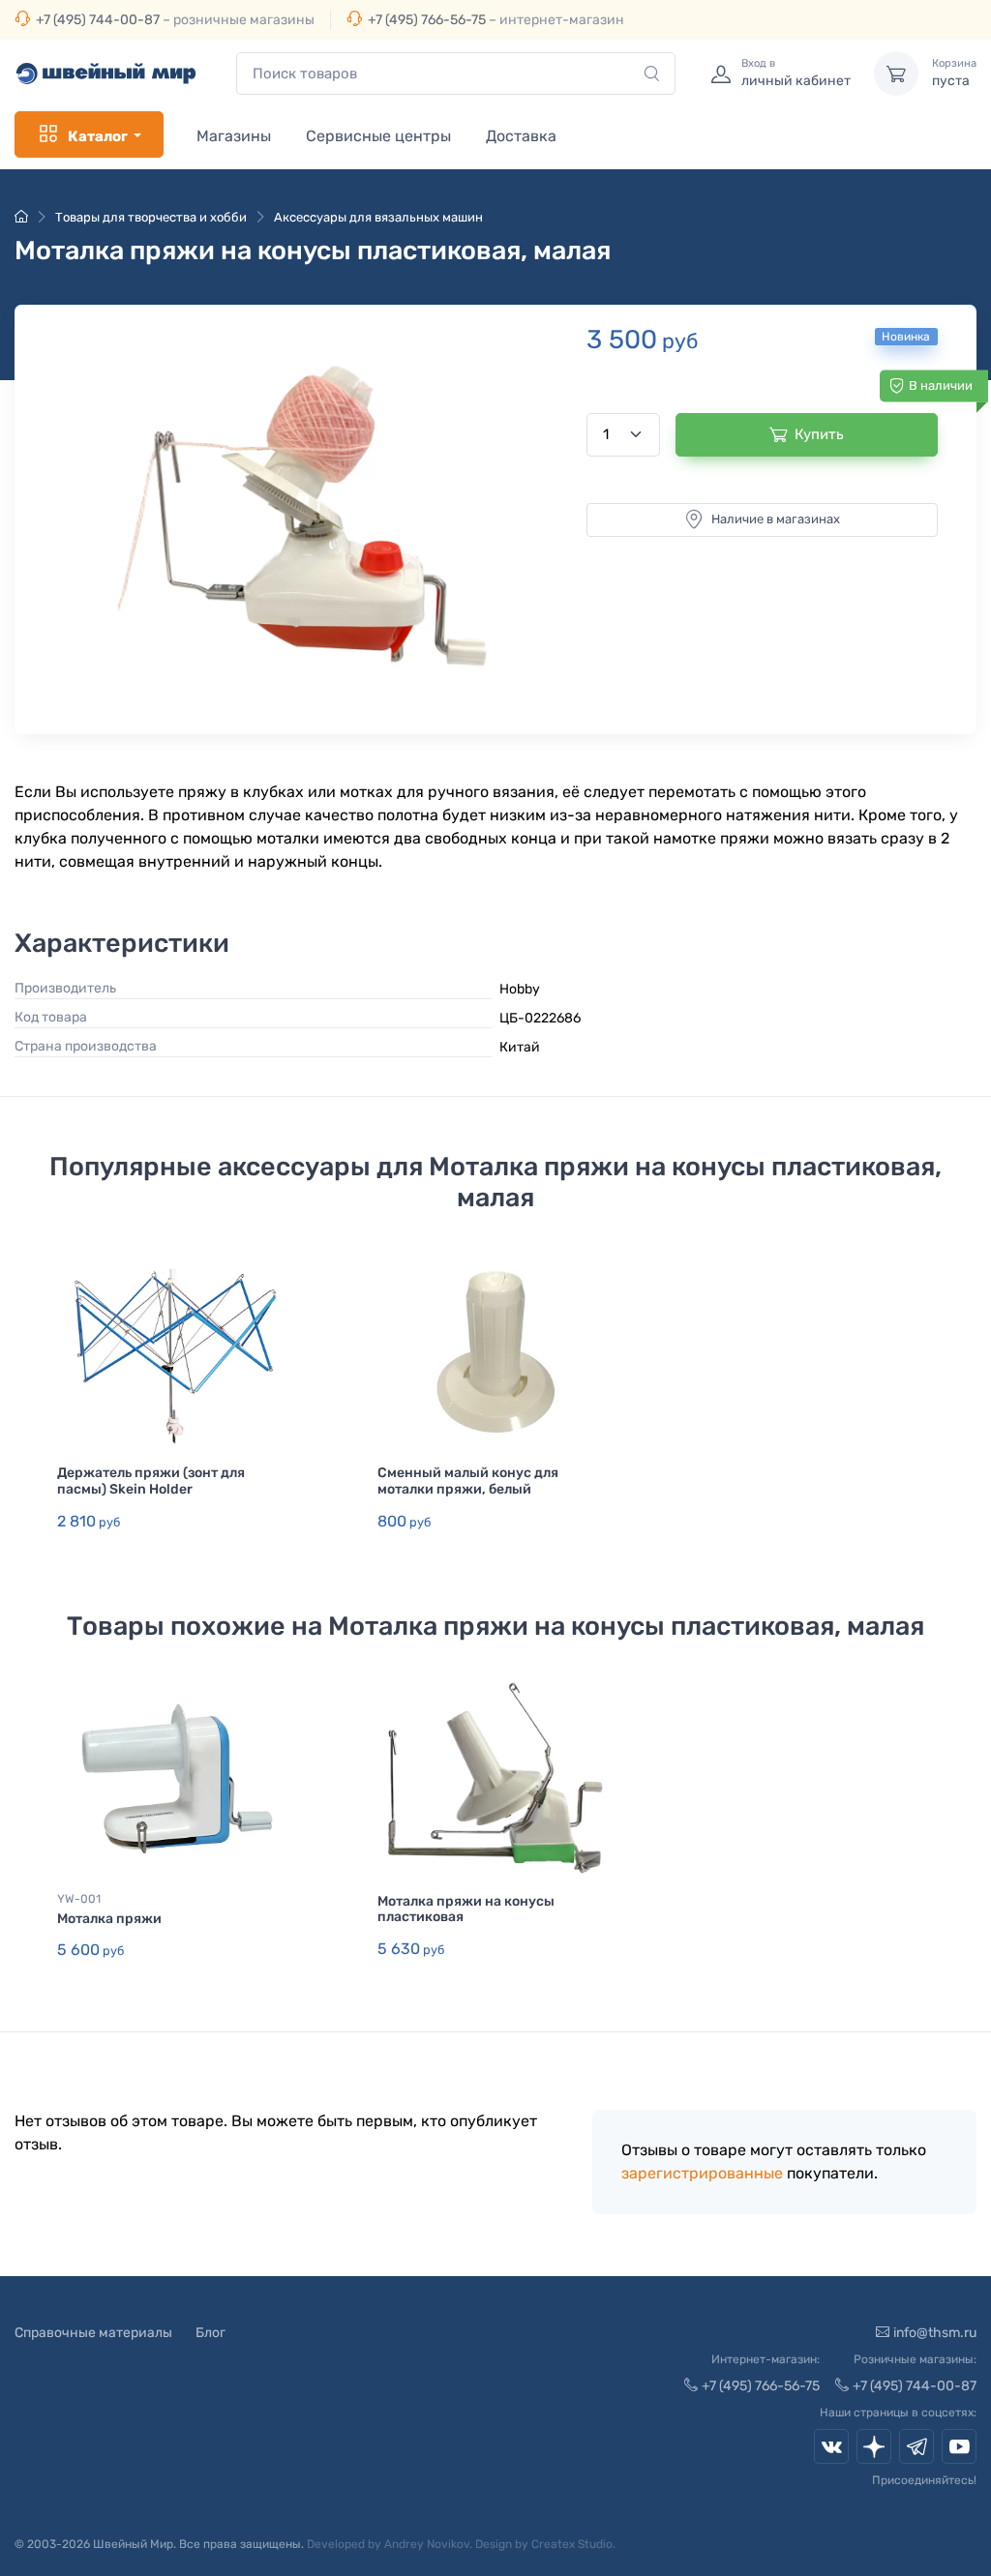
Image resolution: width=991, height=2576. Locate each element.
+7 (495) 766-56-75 (427, 20)
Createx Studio (572, 2544)
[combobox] (456, 74)
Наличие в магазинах (776, 519)
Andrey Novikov (427, 2544)
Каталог (98, 136)
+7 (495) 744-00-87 (98, 20)
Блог (210, 2333)
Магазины (234, 136)
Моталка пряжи (109, 1919)
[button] (313, 515)
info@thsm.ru (935, 2333)
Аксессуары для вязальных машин (378, 217)
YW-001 (79, 1899)
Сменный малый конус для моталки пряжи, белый (468, 1481)
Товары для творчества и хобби (151, 217)
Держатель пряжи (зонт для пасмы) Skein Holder (151, 1481)
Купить (819, 434)
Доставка (521, 136)
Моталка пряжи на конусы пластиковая (466, 1910)
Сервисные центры (378, 136)
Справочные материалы (93, 2333)
